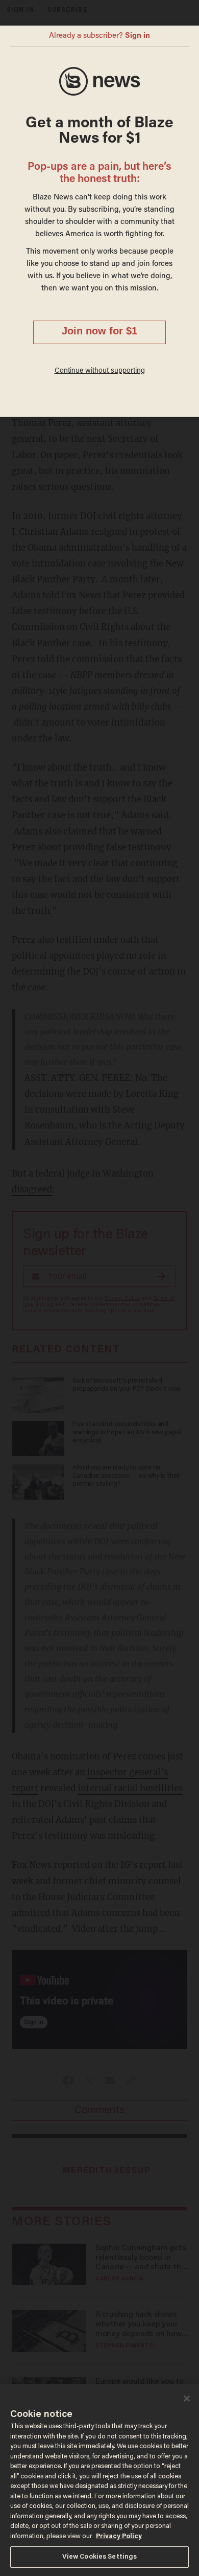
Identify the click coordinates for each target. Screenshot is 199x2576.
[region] (99, 2480)
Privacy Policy (119, 2536)
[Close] (187, 2399)
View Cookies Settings (100, 2557)
